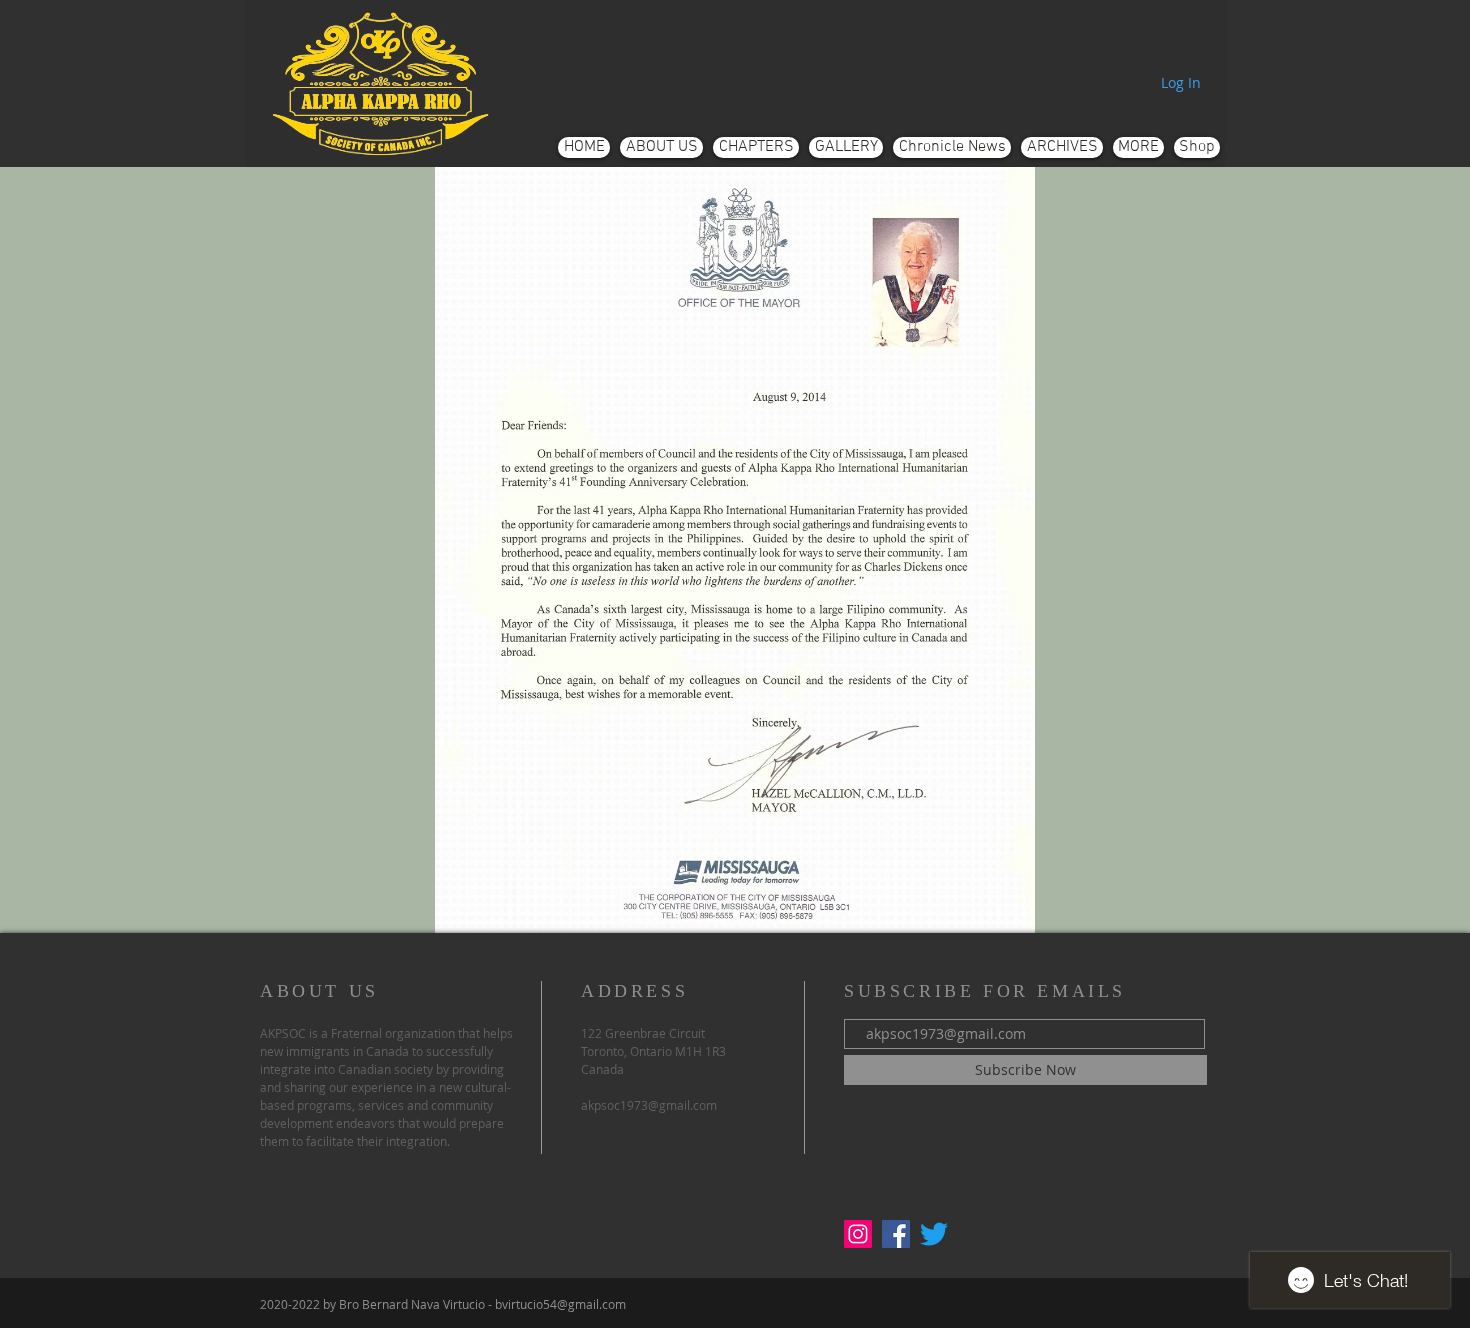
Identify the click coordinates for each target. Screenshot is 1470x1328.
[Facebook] (896, 1234)
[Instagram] (858, 1234)
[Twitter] (934, 1234)
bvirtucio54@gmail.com (560, 1304)
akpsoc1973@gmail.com (649, 1105)
